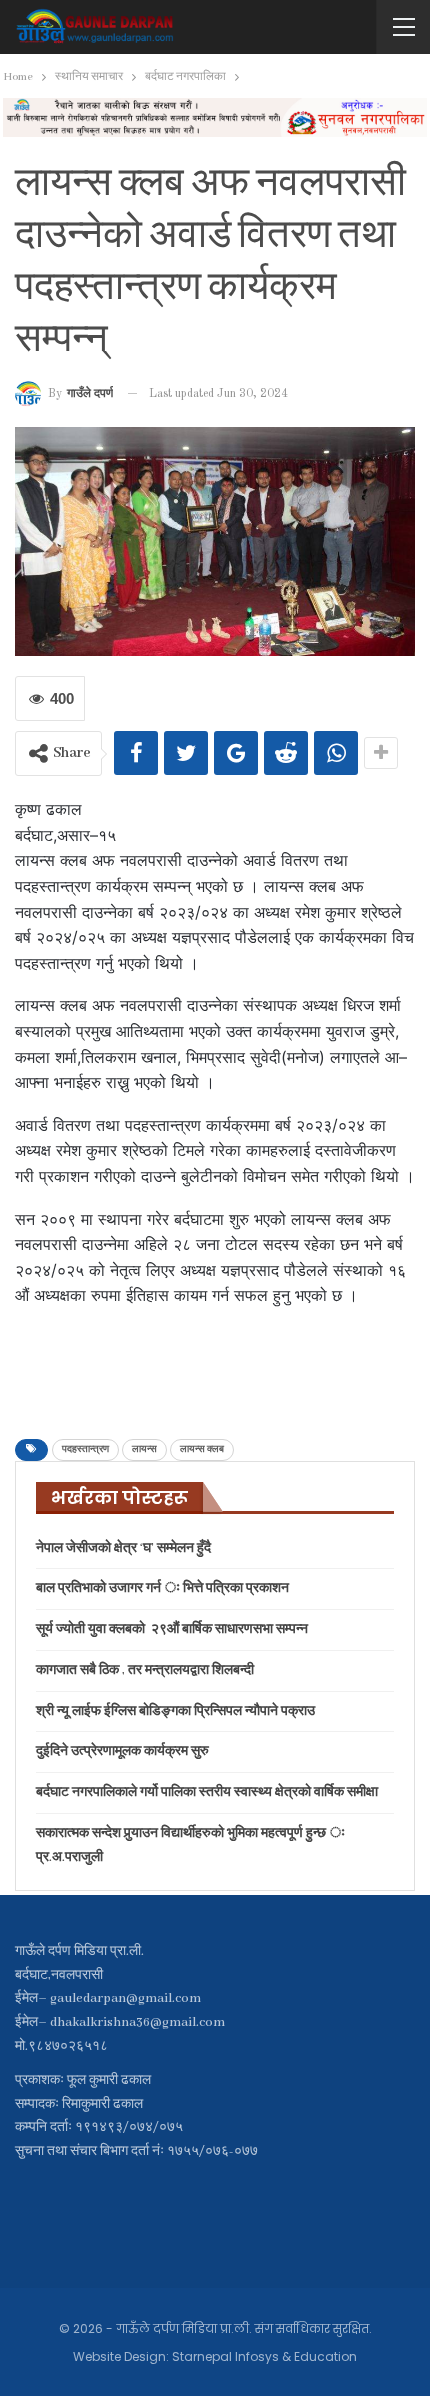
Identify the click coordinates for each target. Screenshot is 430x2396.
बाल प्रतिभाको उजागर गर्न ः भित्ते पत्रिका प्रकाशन (162, 1588)
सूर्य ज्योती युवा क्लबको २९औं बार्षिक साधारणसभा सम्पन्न (172, 1629)
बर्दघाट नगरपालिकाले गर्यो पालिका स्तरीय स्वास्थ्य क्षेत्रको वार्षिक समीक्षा (207, 1792)
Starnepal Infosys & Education (264, 2356)
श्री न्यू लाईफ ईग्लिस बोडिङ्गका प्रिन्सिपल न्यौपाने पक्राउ (175, 1711)
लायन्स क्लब (202, 1449)
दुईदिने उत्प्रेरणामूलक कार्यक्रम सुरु (122, 1751)
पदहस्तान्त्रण (85, 1449)
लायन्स (144, 1449)
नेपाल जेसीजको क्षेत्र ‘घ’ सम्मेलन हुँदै (123, 1548)
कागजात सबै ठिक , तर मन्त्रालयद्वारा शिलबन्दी (145, 1670)
